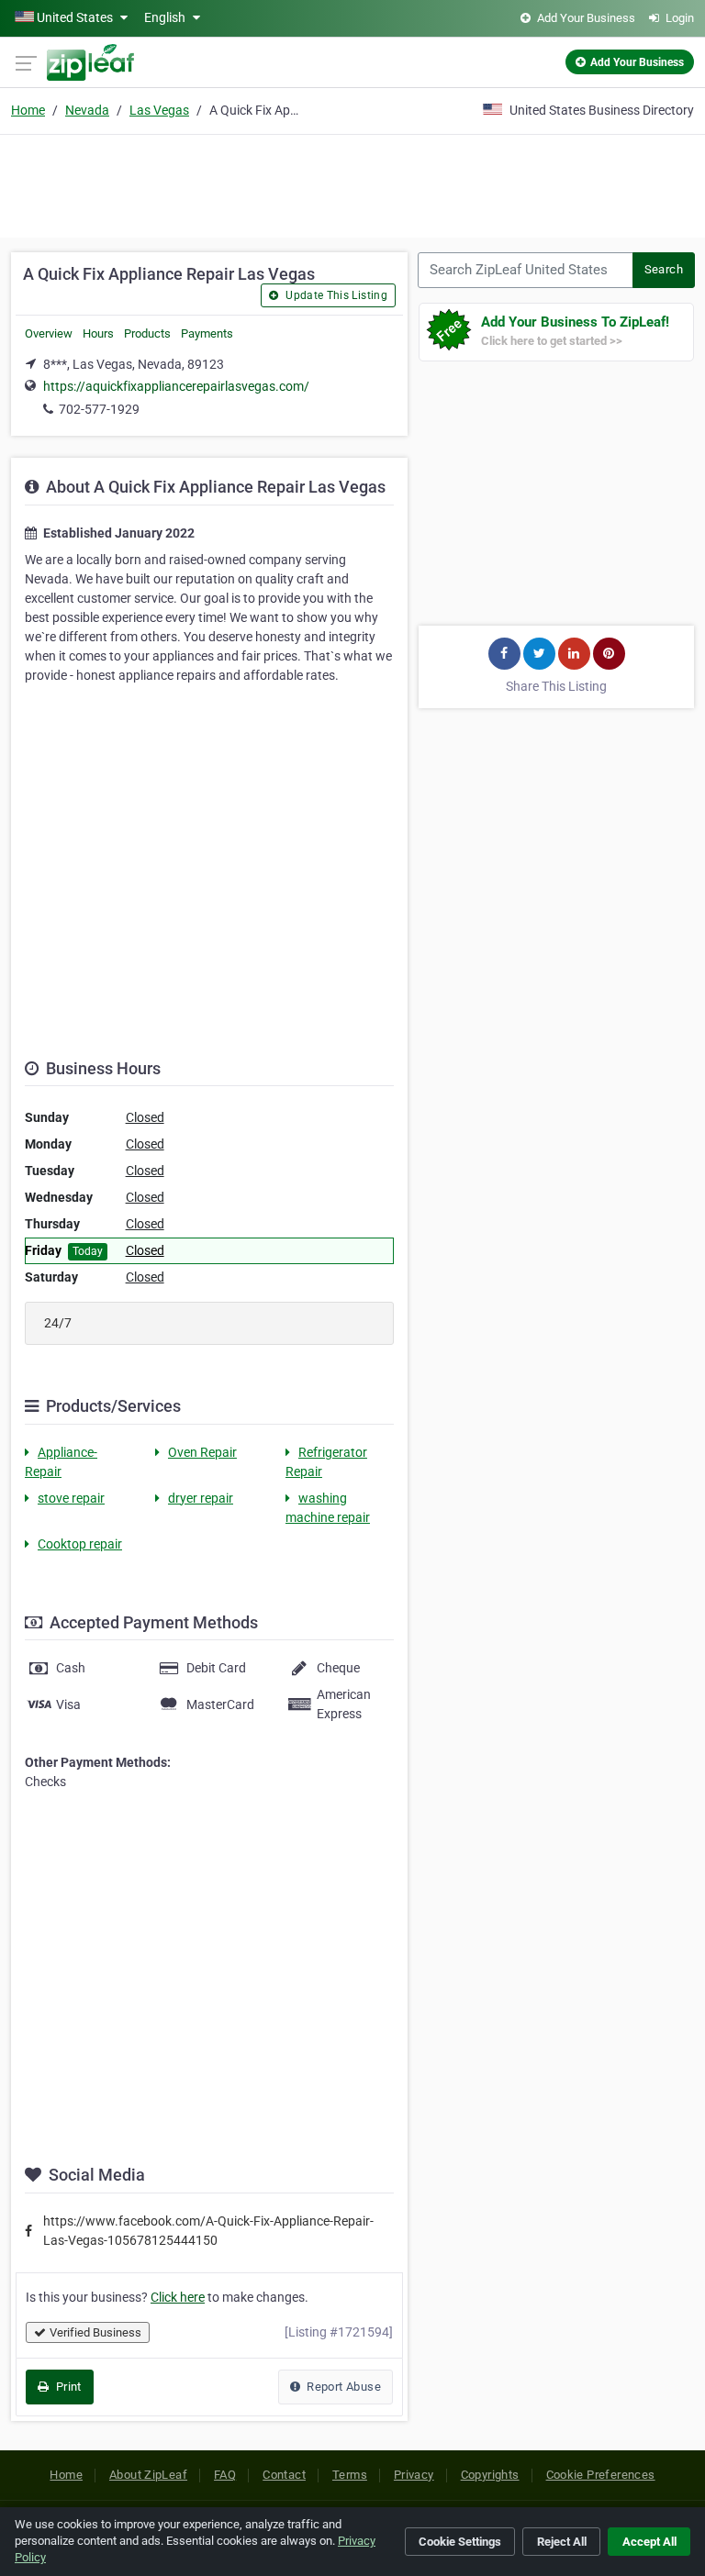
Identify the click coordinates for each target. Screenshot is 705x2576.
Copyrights (490, 2475)
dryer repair (201, 1498)
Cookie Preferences (601, 2475)
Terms (350, 2475)
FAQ (225, 2475)
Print (67, 2387)
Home (28, 110)
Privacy (414, 2475)
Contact (284, 2475)
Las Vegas (159, 110)
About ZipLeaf (148, 2475)
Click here (178, 2297)
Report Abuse (342, 2387)
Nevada (87, 110)
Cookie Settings (460, 2542)
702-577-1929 (99, 409)
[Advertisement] (352, 183)
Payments (207, 333)
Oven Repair (202, 1452)
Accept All (649, 2542)
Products (147, 333)
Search (664, 269)
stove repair (71, 1498)
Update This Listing (335, 295)
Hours (98, 333)
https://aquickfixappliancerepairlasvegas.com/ (176, 386)
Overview (49, 333)
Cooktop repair (80, 1544)
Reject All (562, 2542)
